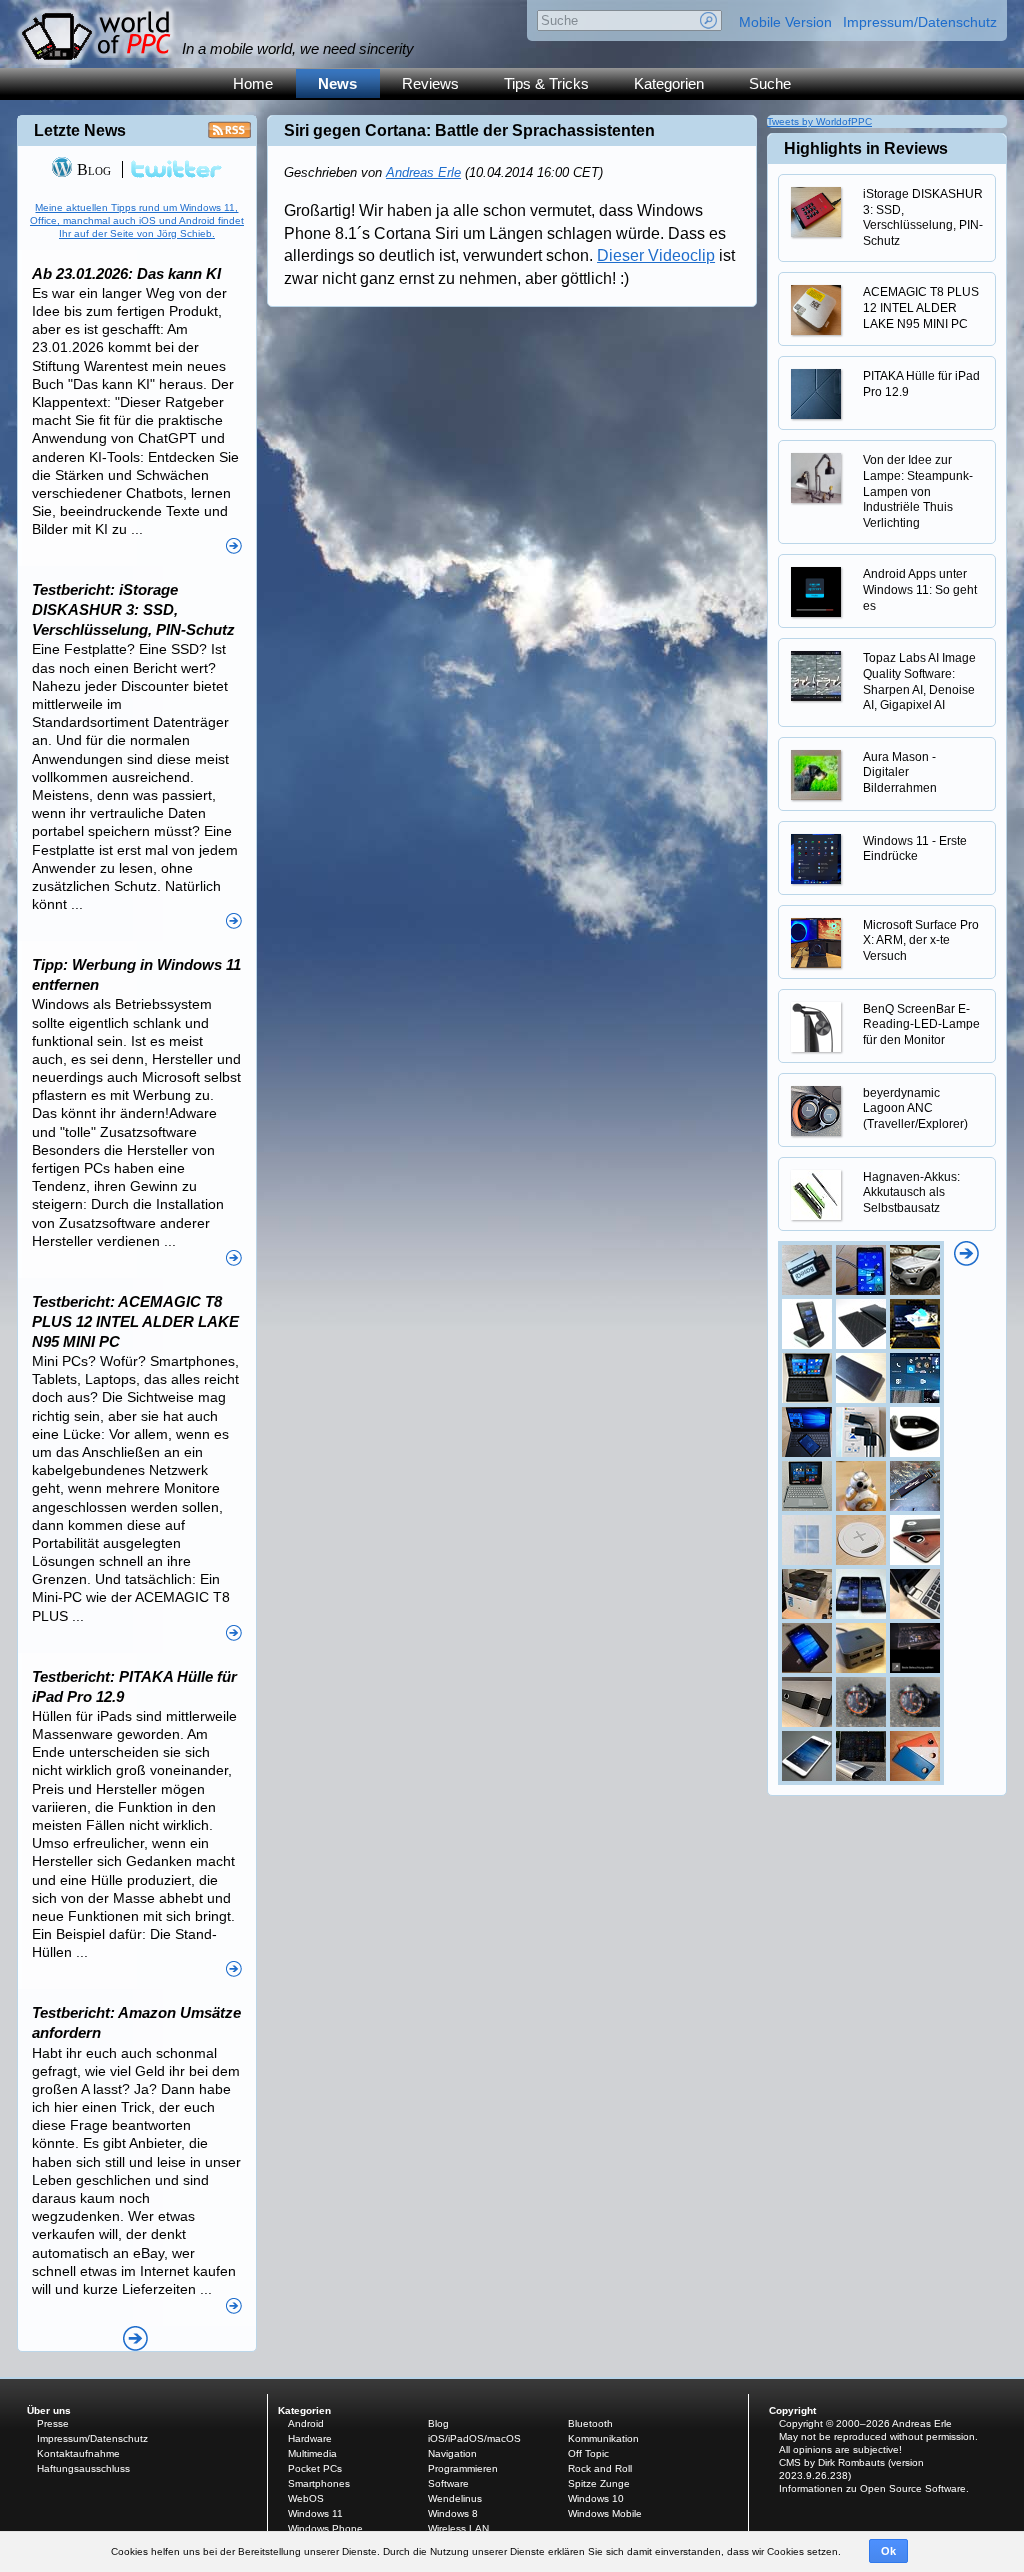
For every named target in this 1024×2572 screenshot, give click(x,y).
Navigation (452, 2453)
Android (306, 2423)
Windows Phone (325, 2528)
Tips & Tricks (546, 83)
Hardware (310, 2438)
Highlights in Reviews (866, 148)
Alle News (135, 2338)
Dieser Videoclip (656, 255)
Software (448, 2483)
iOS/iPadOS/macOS (474, 2438)
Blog (92, 169)
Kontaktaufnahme (78, 2453)
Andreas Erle (423, 172)
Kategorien (669, 83)
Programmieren (463, 2468)
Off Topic (588, 2453)
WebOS (306, 2498)
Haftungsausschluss (83, 2468)
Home (253, 83)
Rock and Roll (600, 2468)
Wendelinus (455, 2498)
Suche (770, 83)
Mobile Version (785, 22)
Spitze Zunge (599, 2483)
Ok (888, 2551)
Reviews (430, 83)
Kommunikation (603, 2438)
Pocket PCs (315, 2468)
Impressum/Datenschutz (920, 22)
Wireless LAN (458, 2528)
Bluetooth (590, 2423)
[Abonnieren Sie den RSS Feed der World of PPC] (229, 135)
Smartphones (319, 2483)
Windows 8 (453, 2513)
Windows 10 (596, 2498)
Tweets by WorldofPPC (819, 121)
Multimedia (312, 2453)
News (337, 83)
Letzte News (80, 130)
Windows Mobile (605, 2513)
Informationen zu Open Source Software (872, 2488)
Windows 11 (315, 2513)
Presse (53, 2423)
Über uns (49, 2410)
